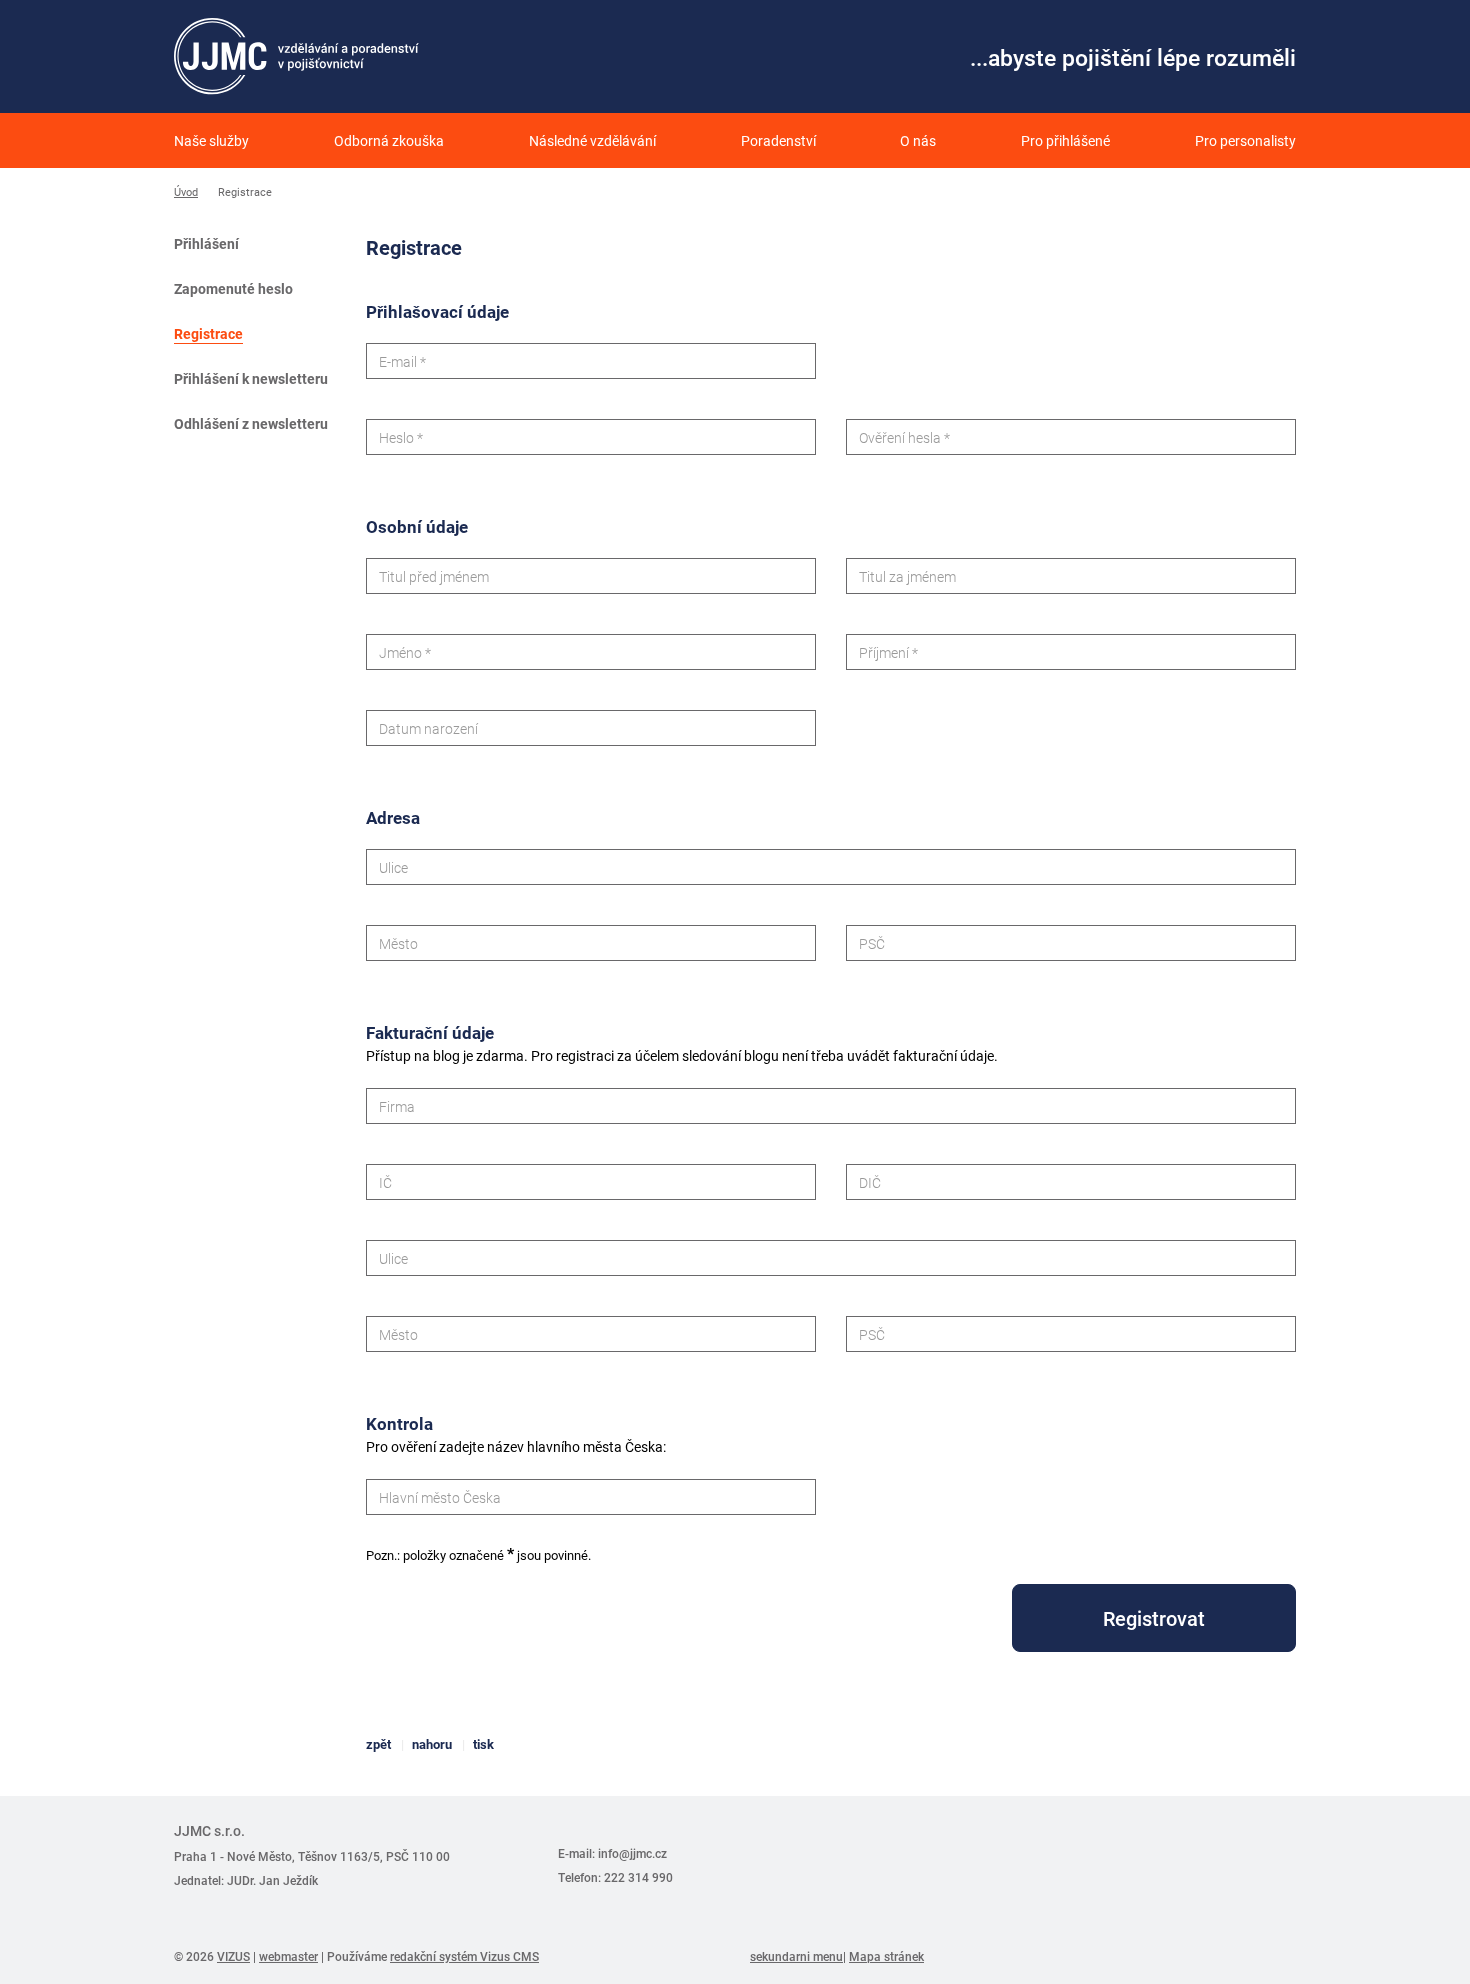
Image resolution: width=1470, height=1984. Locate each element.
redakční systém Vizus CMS (464, 1956)
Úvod (186, 191)
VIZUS (233, 1956)
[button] (389, 140)
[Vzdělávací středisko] (296, 56)
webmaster (288, 1956)
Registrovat (1154, 1618)
